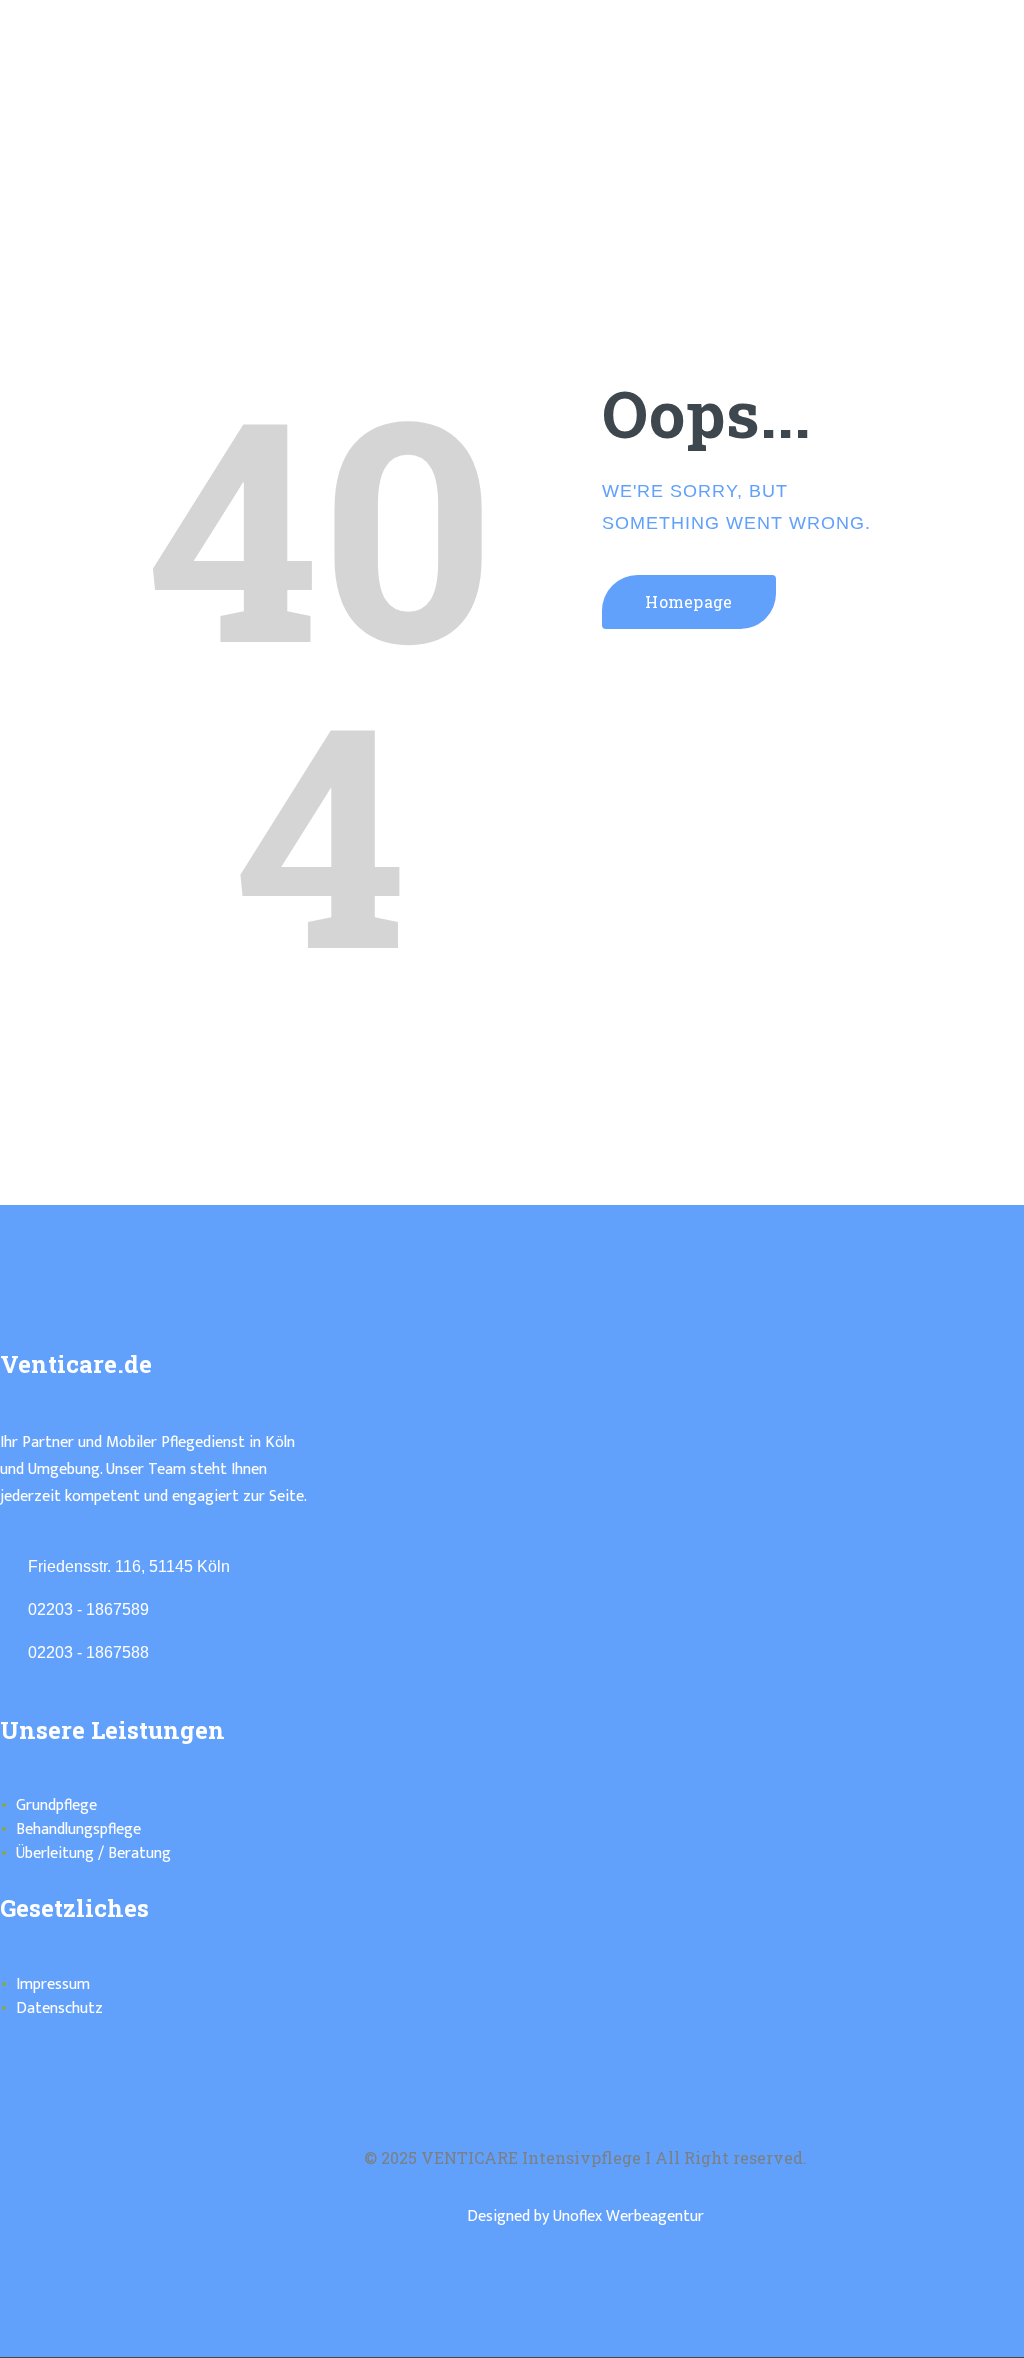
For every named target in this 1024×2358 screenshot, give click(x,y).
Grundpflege (56, 1805)
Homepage (689, 601)
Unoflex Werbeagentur (628, 2216)
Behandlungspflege (78, 1829)
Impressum (53, 1984)
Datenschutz (59, 2008)
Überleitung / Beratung (93, 1853)
